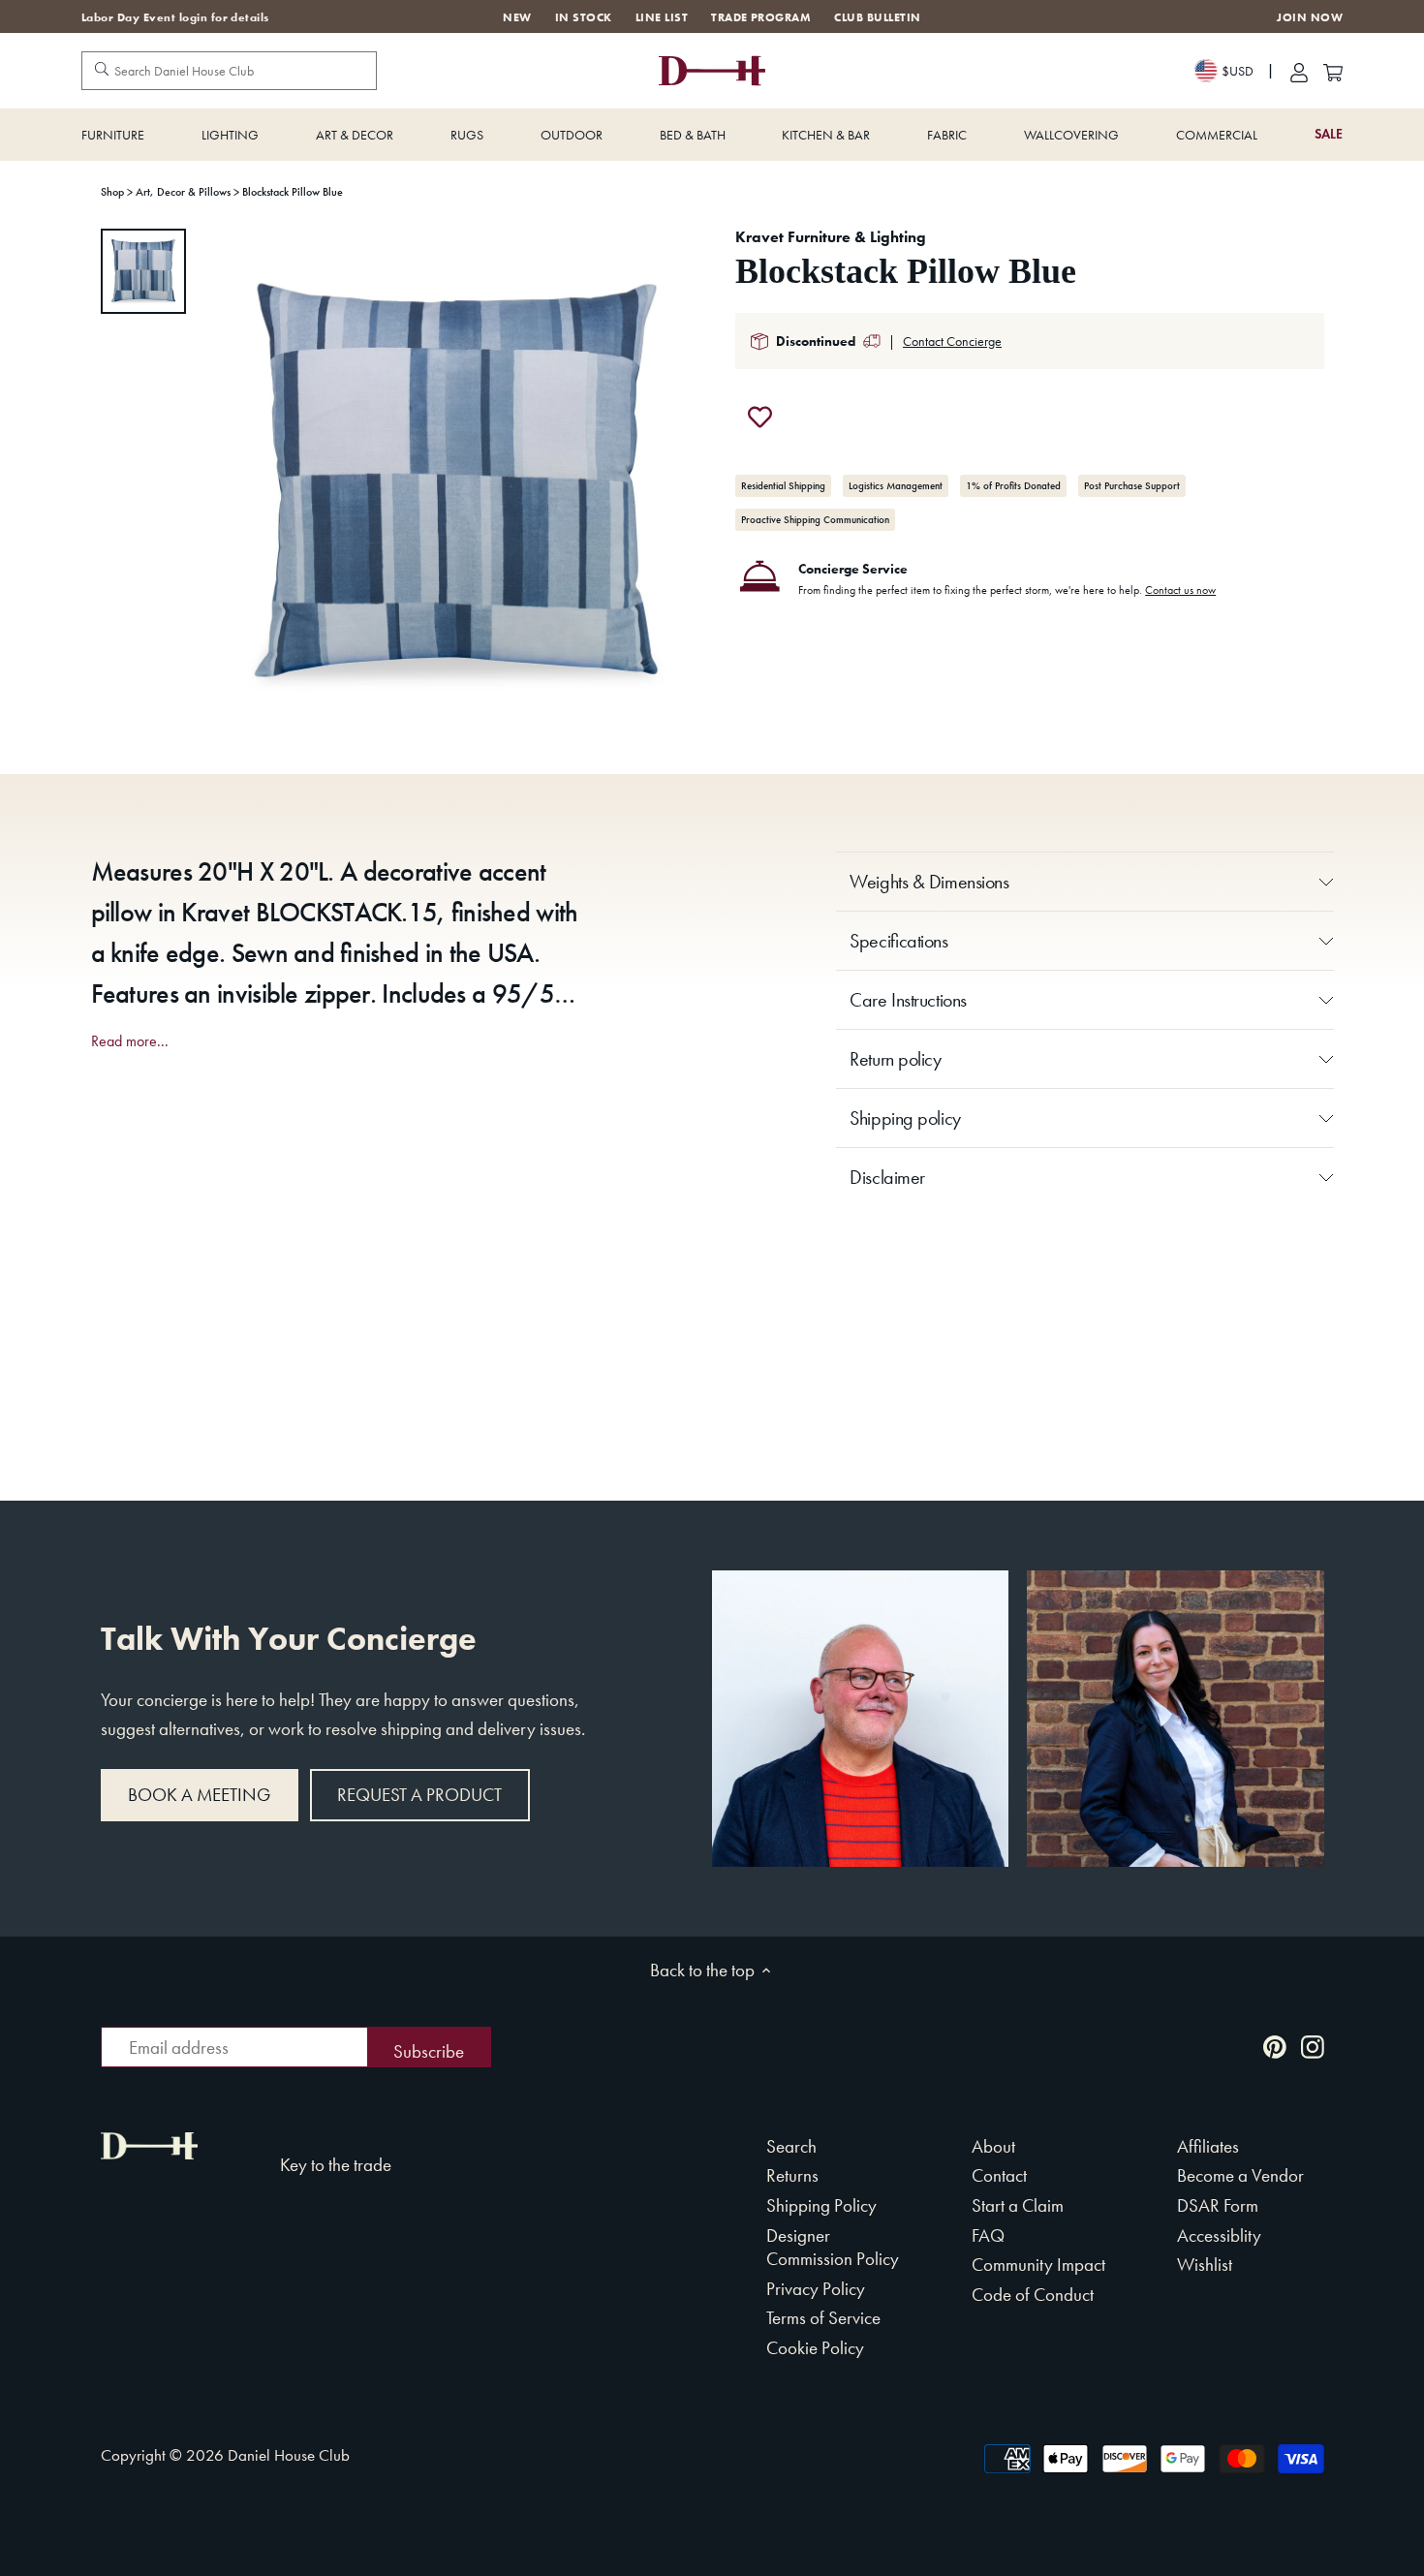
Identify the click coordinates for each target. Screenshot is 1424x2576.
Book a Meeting (199, 1795)
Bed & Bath (693, 135)
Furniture (113, 135)
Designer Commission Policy (833, 2248)
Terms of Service (823, 2318)
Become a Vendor (1240, 2175)
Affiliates (1208, 2146)
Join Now (1310, 18)
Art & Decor (355, 135)
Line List (662, 17)
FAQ (988, 2235)
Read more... (130, 1041)
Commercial (1217, 135)
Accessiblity (1219, 2235)
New (517, 17)
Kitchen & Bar (826, 135)
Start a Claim (1018, 2205)
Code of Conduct (1033, 2295)
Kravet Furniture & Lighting (831, 237)
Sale (1329, 134)
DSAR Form (1218, 2205)
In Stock (584, 17)
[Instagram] (1313, 2046)
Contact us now (1180, 590)
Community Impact (1038, 2265)
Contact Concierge (952, 341)
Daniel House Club (289, 2455)
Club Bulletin (877, 17)
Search (791, 2146)
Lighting (230, 135)
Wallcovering (1071, 135)
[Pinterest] (1275, 2046)
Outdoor (572, 135)
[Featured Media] (457, 484)
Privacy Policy (816, 2289)
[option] (143, 271)
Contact (999, 2175)
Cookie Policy (815, 2348)
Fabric (947, 135)
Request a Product (419, 1795)
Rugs (467, 135)
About (993, 2146)
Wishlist (1205, 2265)
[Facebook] (1237, 2046)
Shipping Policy (821, 2205)
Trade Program (761, 17)
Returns (792, 2175)
